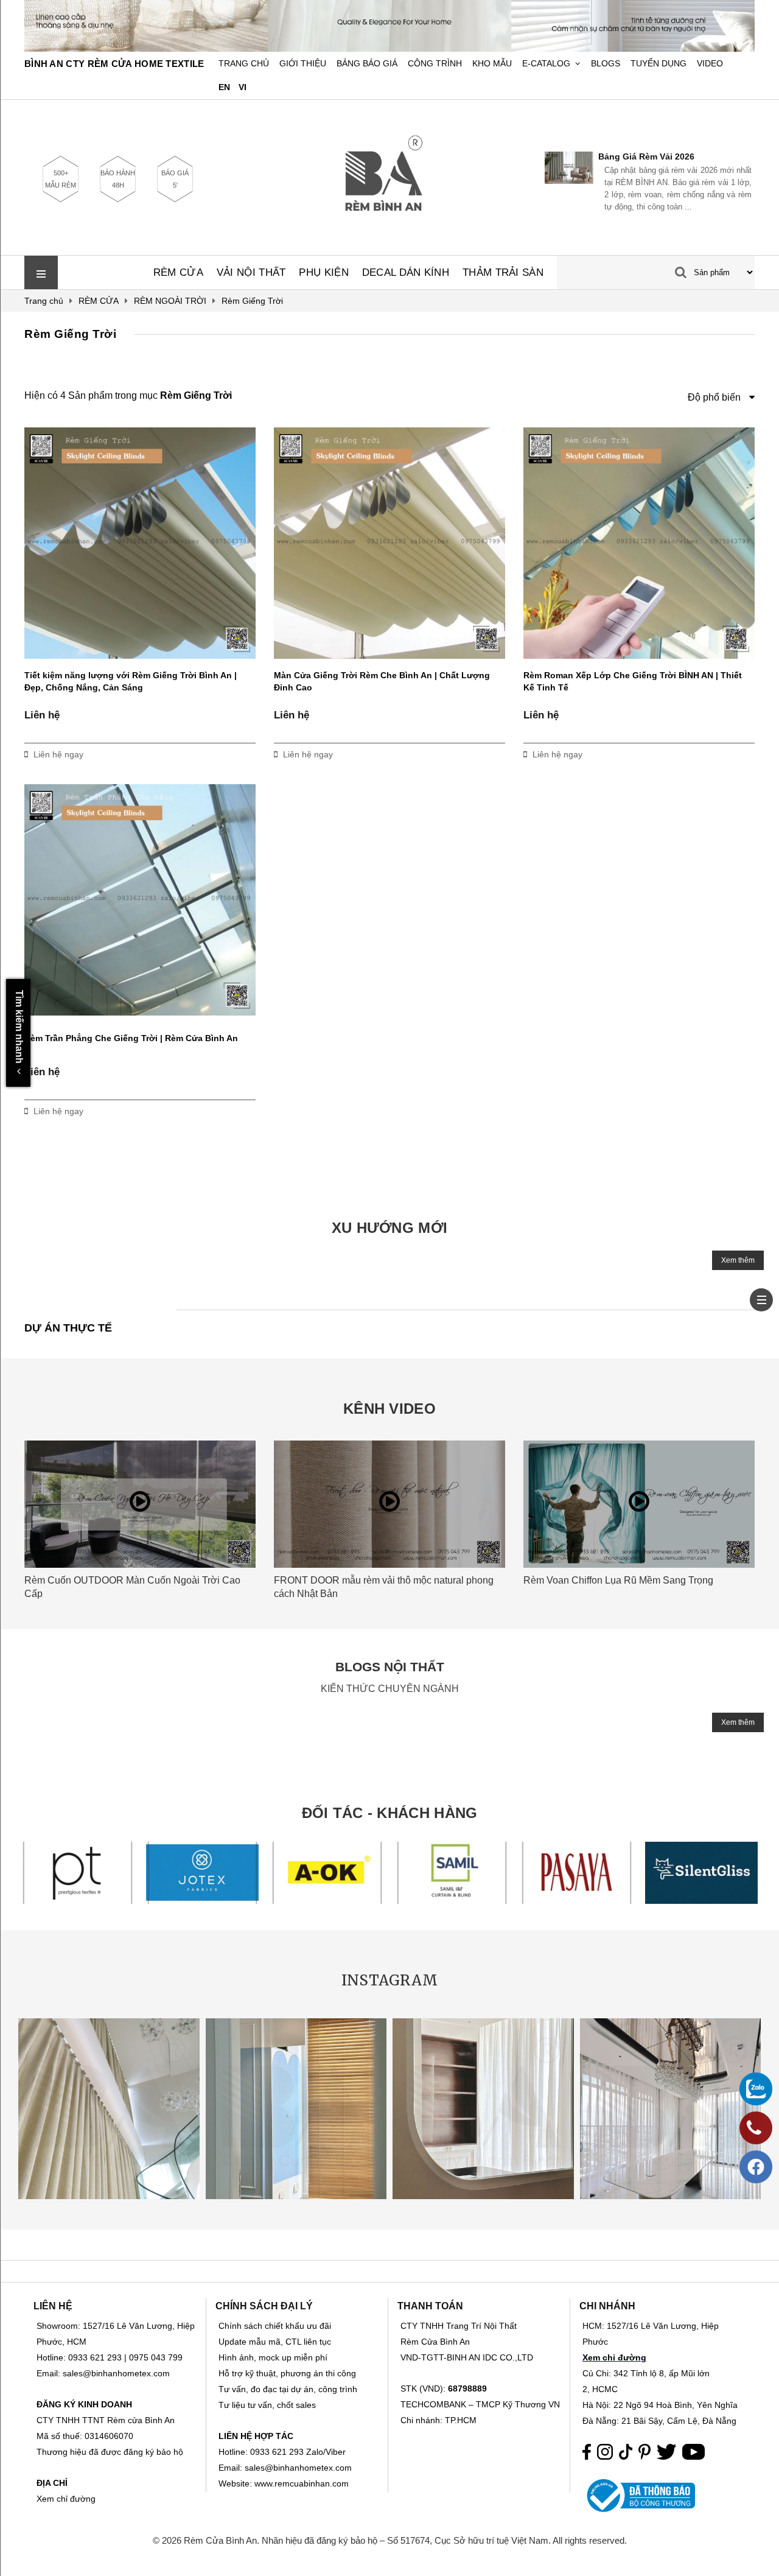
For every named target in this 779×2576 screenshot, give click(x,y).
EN (224, 87)
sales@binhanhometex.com (298, 2468)
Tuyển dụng (658, 64)
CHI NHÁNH (607, 2306)
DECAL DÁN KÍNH (406, 272)
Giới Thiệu (303, 64)
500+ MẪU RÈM (61, 179)
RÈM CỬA (178, 272)
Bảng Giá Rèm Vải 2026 (551, 156)
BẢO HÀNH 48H (118, 179)
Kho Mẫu (492, 64)
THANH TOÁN (430, 2306)
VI (243, 87)
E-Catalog (546, 64)
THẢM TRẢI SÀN (503, 272)
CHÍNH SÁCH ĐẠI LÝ (264, 2306)
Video (710, 64)
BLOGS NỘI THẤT (390, 1667)
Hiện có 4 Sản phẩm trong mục (128, 395)
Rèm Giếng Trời (70, 334)
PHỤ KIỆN (323, 272)
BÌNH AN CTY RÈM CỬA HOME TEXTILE (114, 64)
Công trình (435, 64)
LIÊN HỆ (53, 2306)
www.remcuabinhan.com (302, 2483)
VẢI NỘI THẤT (251, 272)
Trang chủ (244, 64)
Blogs (606, 64)
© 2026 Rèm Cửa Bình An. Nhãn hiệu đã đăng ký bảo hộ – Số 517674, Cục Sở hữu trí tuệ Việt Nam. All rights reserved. (390, 2540)
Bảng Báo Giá (367, 64)
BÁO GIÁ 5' (175, 179)
